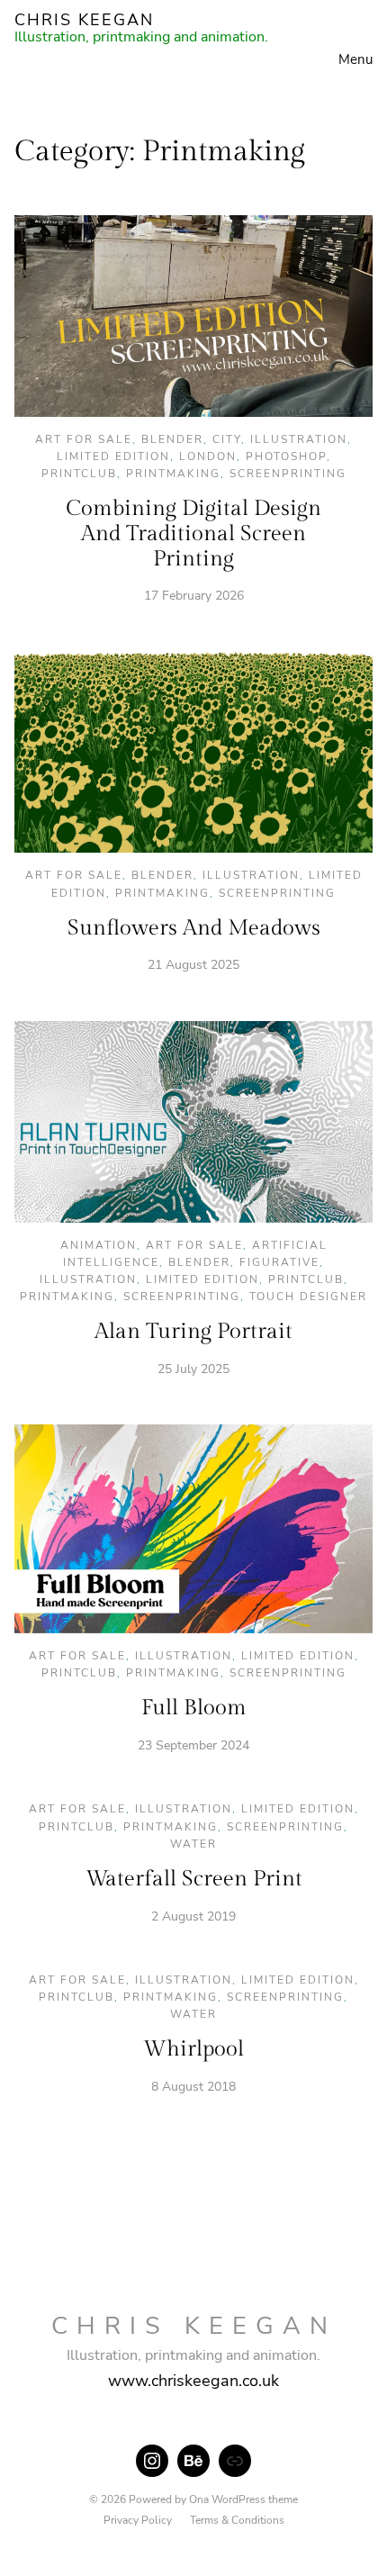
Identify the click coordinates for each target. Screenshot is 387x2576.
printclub (79, 474)
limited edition (113, 456)
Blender (172, 439)
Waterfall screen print (194, 1879)
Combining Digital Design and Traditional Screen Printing (193, 533)
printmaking (173, 474)
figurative (279, 1262)
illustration (299, 439)
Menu (355, 59)
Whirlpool (193, 2049)
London (208, 456)
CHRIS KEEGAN (84, 20)
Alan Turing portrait (193, 1332)
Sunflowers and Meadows (194, 928)
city (227, 439)
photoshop (286, 456)
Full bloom (194, 1708)
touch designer (308, 1297)
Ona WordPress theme (243, 2499)
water (193, 1844)
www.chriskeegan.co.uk (193, 2381)
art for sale (84, 439)
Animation (99, 1245)
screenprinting (288, 474)
